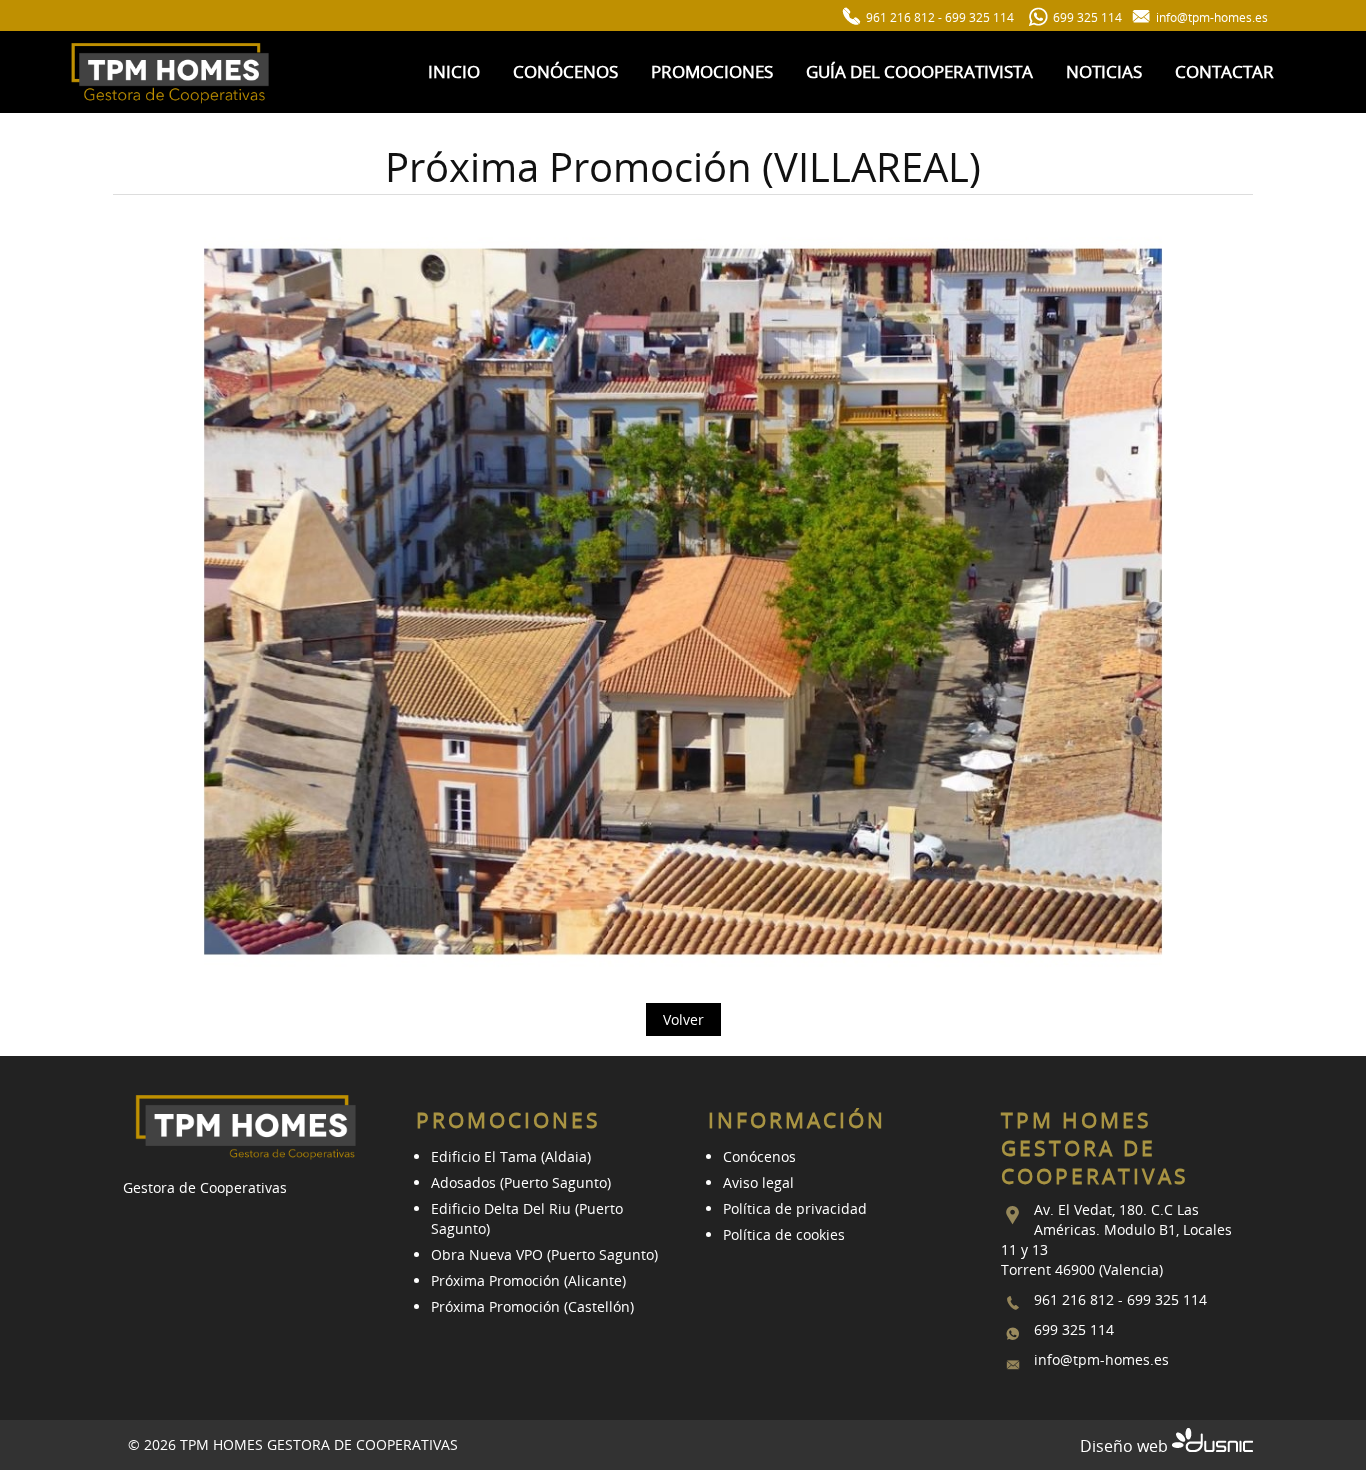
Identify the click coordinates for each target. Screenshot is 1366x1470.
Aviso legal (758, 1182)
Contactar (1224, 71)
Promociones (712, 71)
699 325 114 (979, 17)
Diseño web (1126, 1446)
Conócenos (565, 71)
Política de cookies (784, 1234)
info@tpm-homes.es (1101, 1359)
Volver (683, 1019)
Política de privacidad (795, 1208)
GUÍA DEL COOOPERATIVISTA (919, 71)
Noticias (1104, 71)
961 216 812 (900, 17)
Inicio (454, 71)
